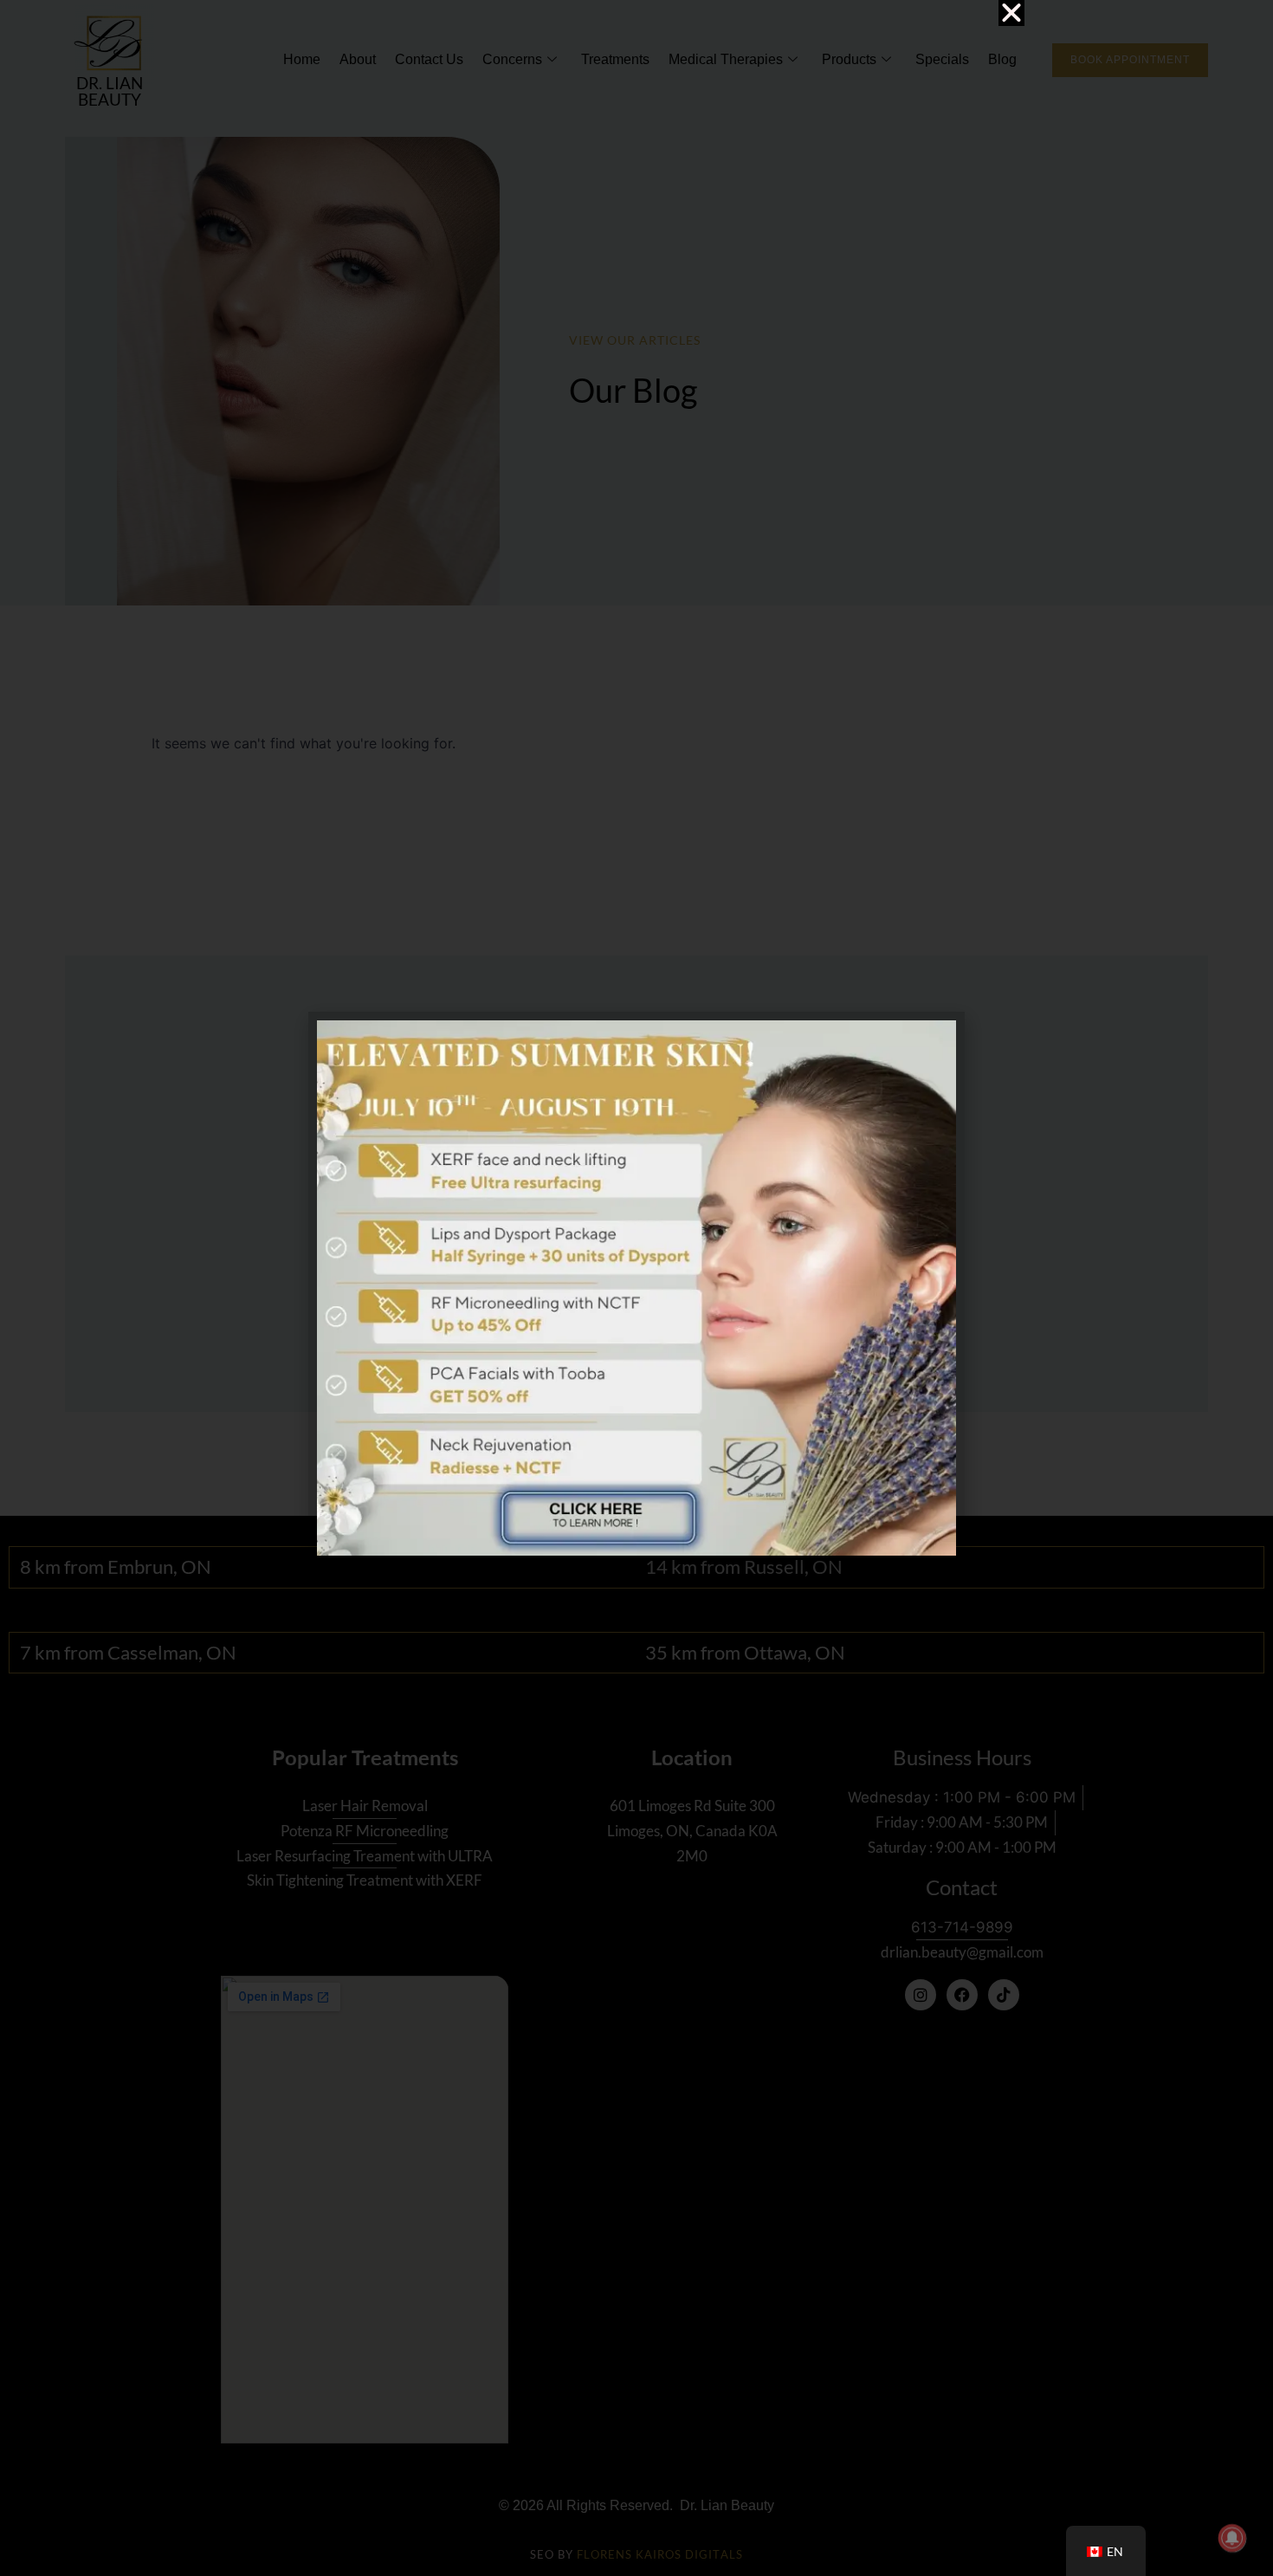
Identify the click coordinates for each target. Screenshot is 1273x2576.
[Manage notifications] (1232, 2538)
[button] (1011, 13)
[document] (636, 1288)
